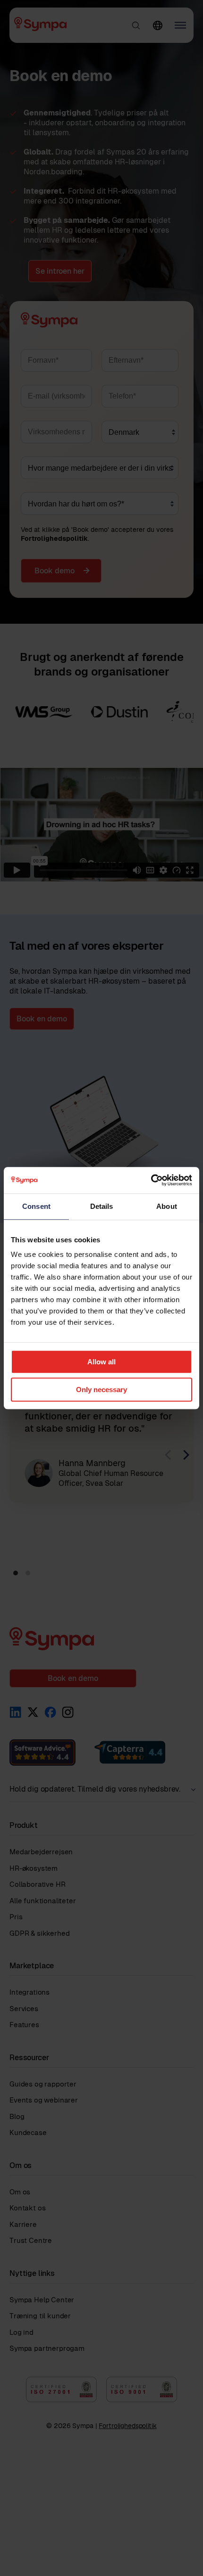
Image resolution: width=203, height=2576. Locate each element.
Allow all (101, 1362)
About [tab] (167, 1206)
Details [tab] (102, 1206)
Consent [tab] (36, 1206)
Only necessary (101, 1390)
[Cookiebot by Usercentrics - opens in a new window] (151, 1180)
